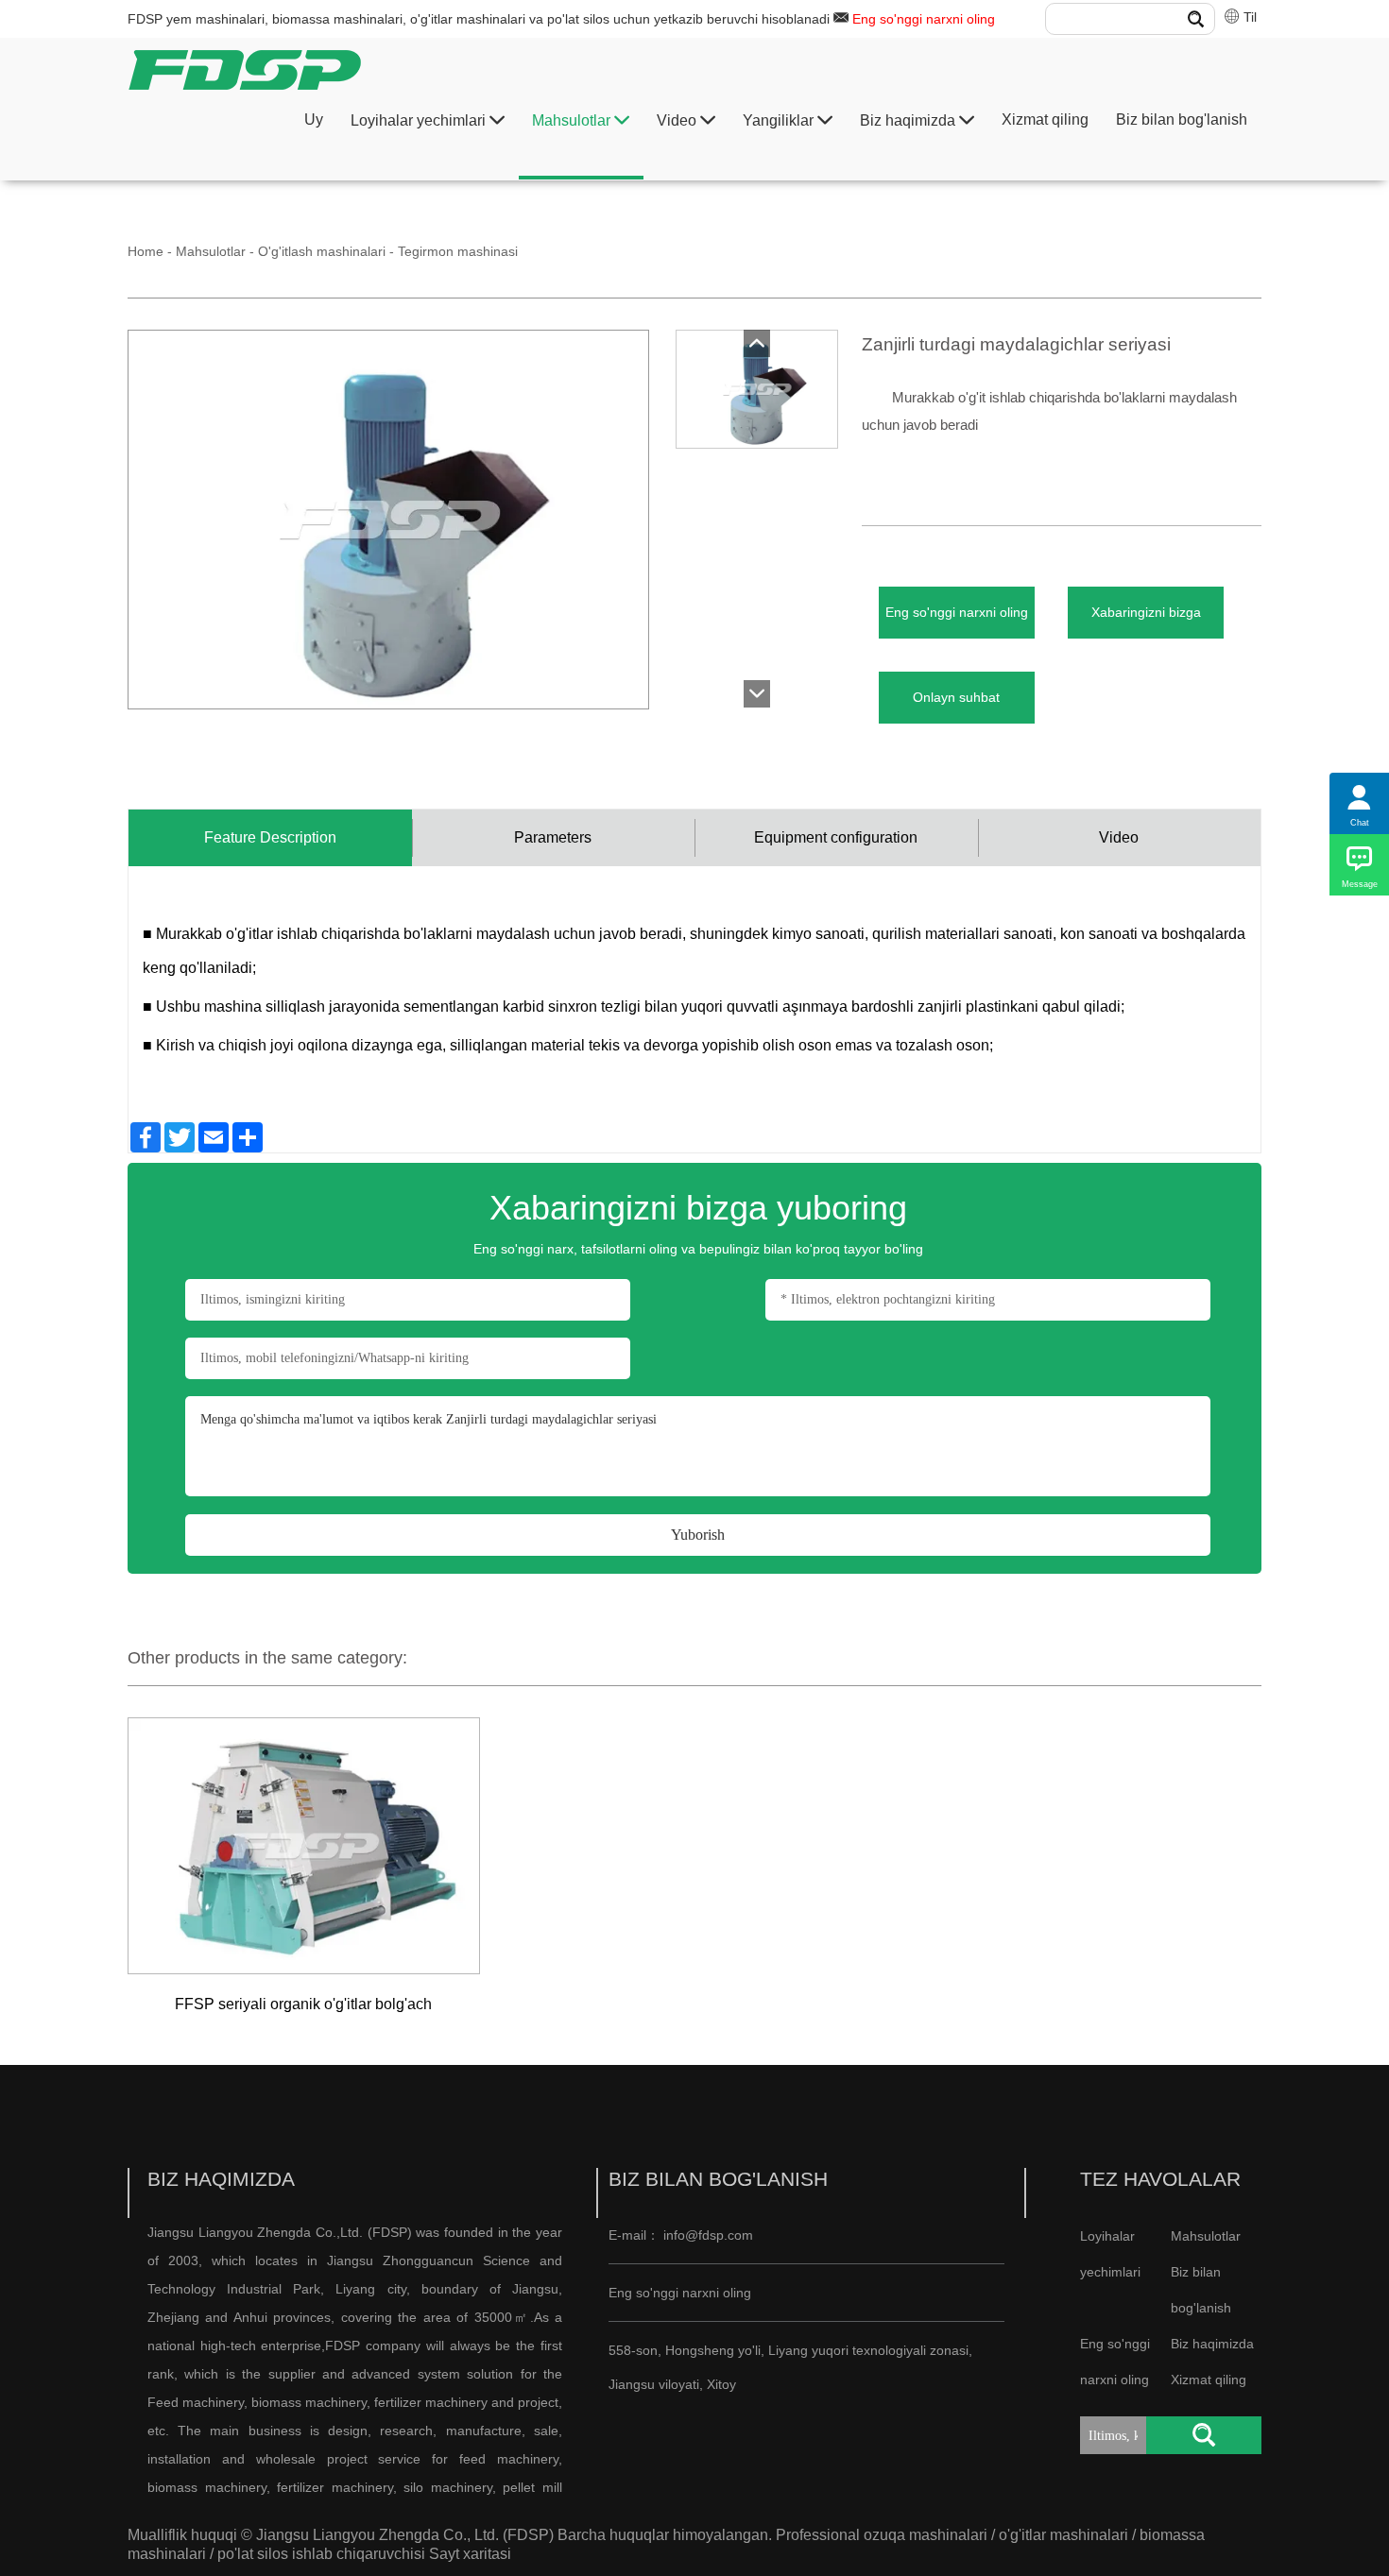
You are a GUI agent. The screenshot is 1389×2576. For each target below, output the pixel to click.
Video (678, 120)
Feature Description (270, 837)
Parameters (553, 837)
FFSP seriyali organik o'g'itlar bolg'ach (303, 2004)
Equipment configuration (836, 837)
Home (146, 251)
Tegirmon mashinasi (458, 251)
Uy (314, 119)
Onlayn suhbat (956, 697)
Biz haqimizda (909, 120)
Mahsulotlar (573, 120)
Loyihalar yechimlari (420, 120)
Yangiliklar (780, 120)
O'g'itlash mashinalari (322, 251)
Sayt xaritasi (470, 2554)
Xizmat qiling (1045, 119)
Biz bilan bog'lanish (1182, 119)
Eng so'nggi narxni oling (924, 19)
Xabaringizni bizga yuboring (1146, 622)
